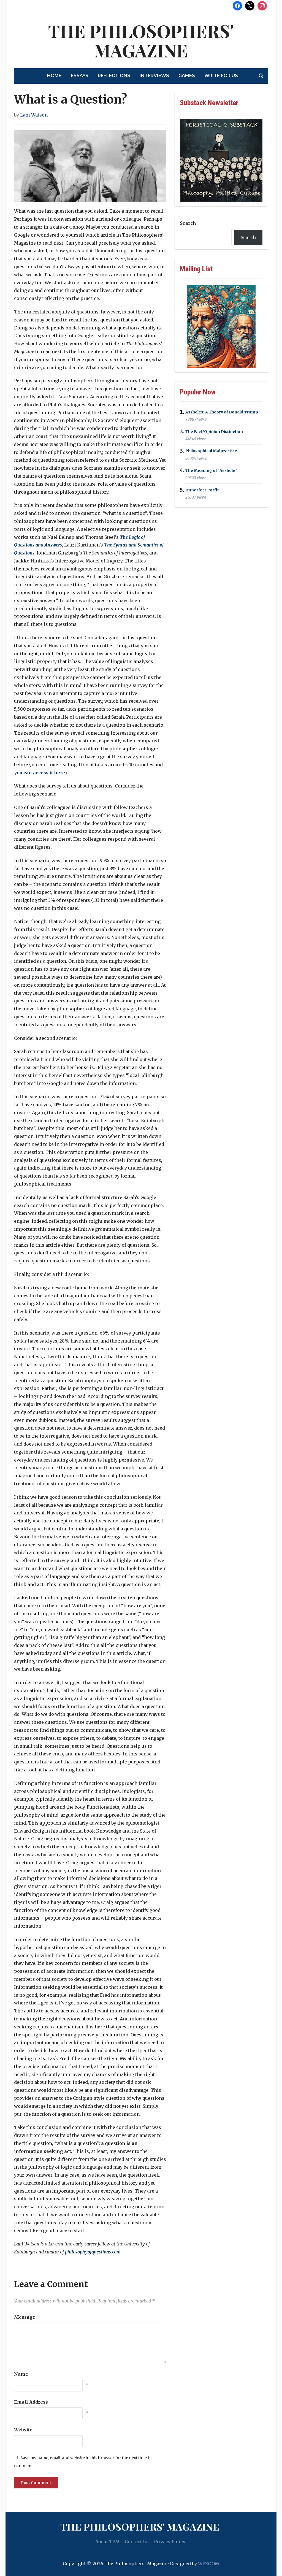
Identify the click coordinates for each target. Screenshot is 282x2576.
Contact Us (137, 2542)
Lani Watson (34, 115)
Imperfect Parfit (202, 490)
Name (21, 2374)
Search (188, 223)
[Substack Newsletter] (221, 160)
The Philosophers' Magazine (141, 40)
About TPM (107, 2542)
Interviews (154, 76)
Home (54, 76)
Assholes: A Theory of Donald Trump (222, 412)
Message (25, 2317)
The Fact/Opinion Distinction (214, 432)
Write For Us (221, 76)
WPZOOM (209, 2564)
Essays (80, 76)
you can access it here (40, 773)
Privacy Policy (170, 2542)
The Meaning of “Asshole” (211, 470)
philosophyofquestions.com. (93, 2252)
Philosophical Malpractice (211, 451)
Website (23, 2430)
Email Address (31, 2402)
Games (187, 76)
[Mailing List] (221, 327)
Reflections (114, 76)
